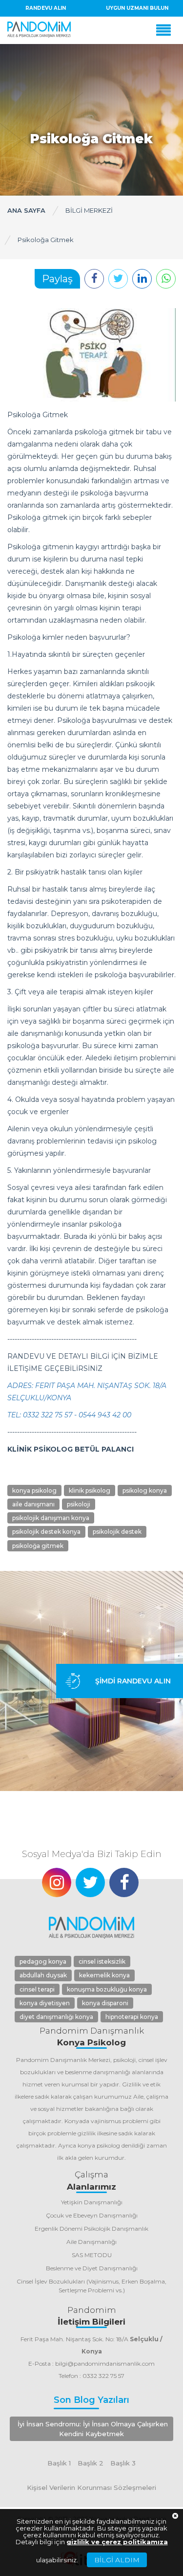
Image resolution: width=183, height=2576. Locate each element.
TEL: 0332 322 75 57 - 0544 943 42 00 (69, 1415)
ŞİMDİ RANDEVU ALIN (133, 1681)
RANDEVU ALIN (46, 8)
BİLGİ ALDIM (117, 2560)
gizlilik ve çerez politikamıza (117, 2542)
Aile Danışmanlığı (91, 2242)
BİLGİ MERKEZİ (89, 210)
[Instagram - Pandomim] (57, 1882)
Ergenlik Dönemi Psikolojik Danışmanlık (91, 2229)
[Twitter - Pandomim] (90, 1882)
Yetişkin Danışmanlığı (92, 2202)
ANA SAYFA (26, 210)
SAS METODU (92, 2255)
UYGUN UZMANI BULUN (137, 8)
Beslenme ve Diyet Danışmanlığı (92, 2268)
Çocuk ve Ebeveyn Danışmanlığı (92, 2215)
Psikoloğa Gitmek (46, 240)
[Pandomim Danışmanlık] (39, 30)
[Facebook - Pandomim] (124, 1882)
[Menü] (166, 30)
